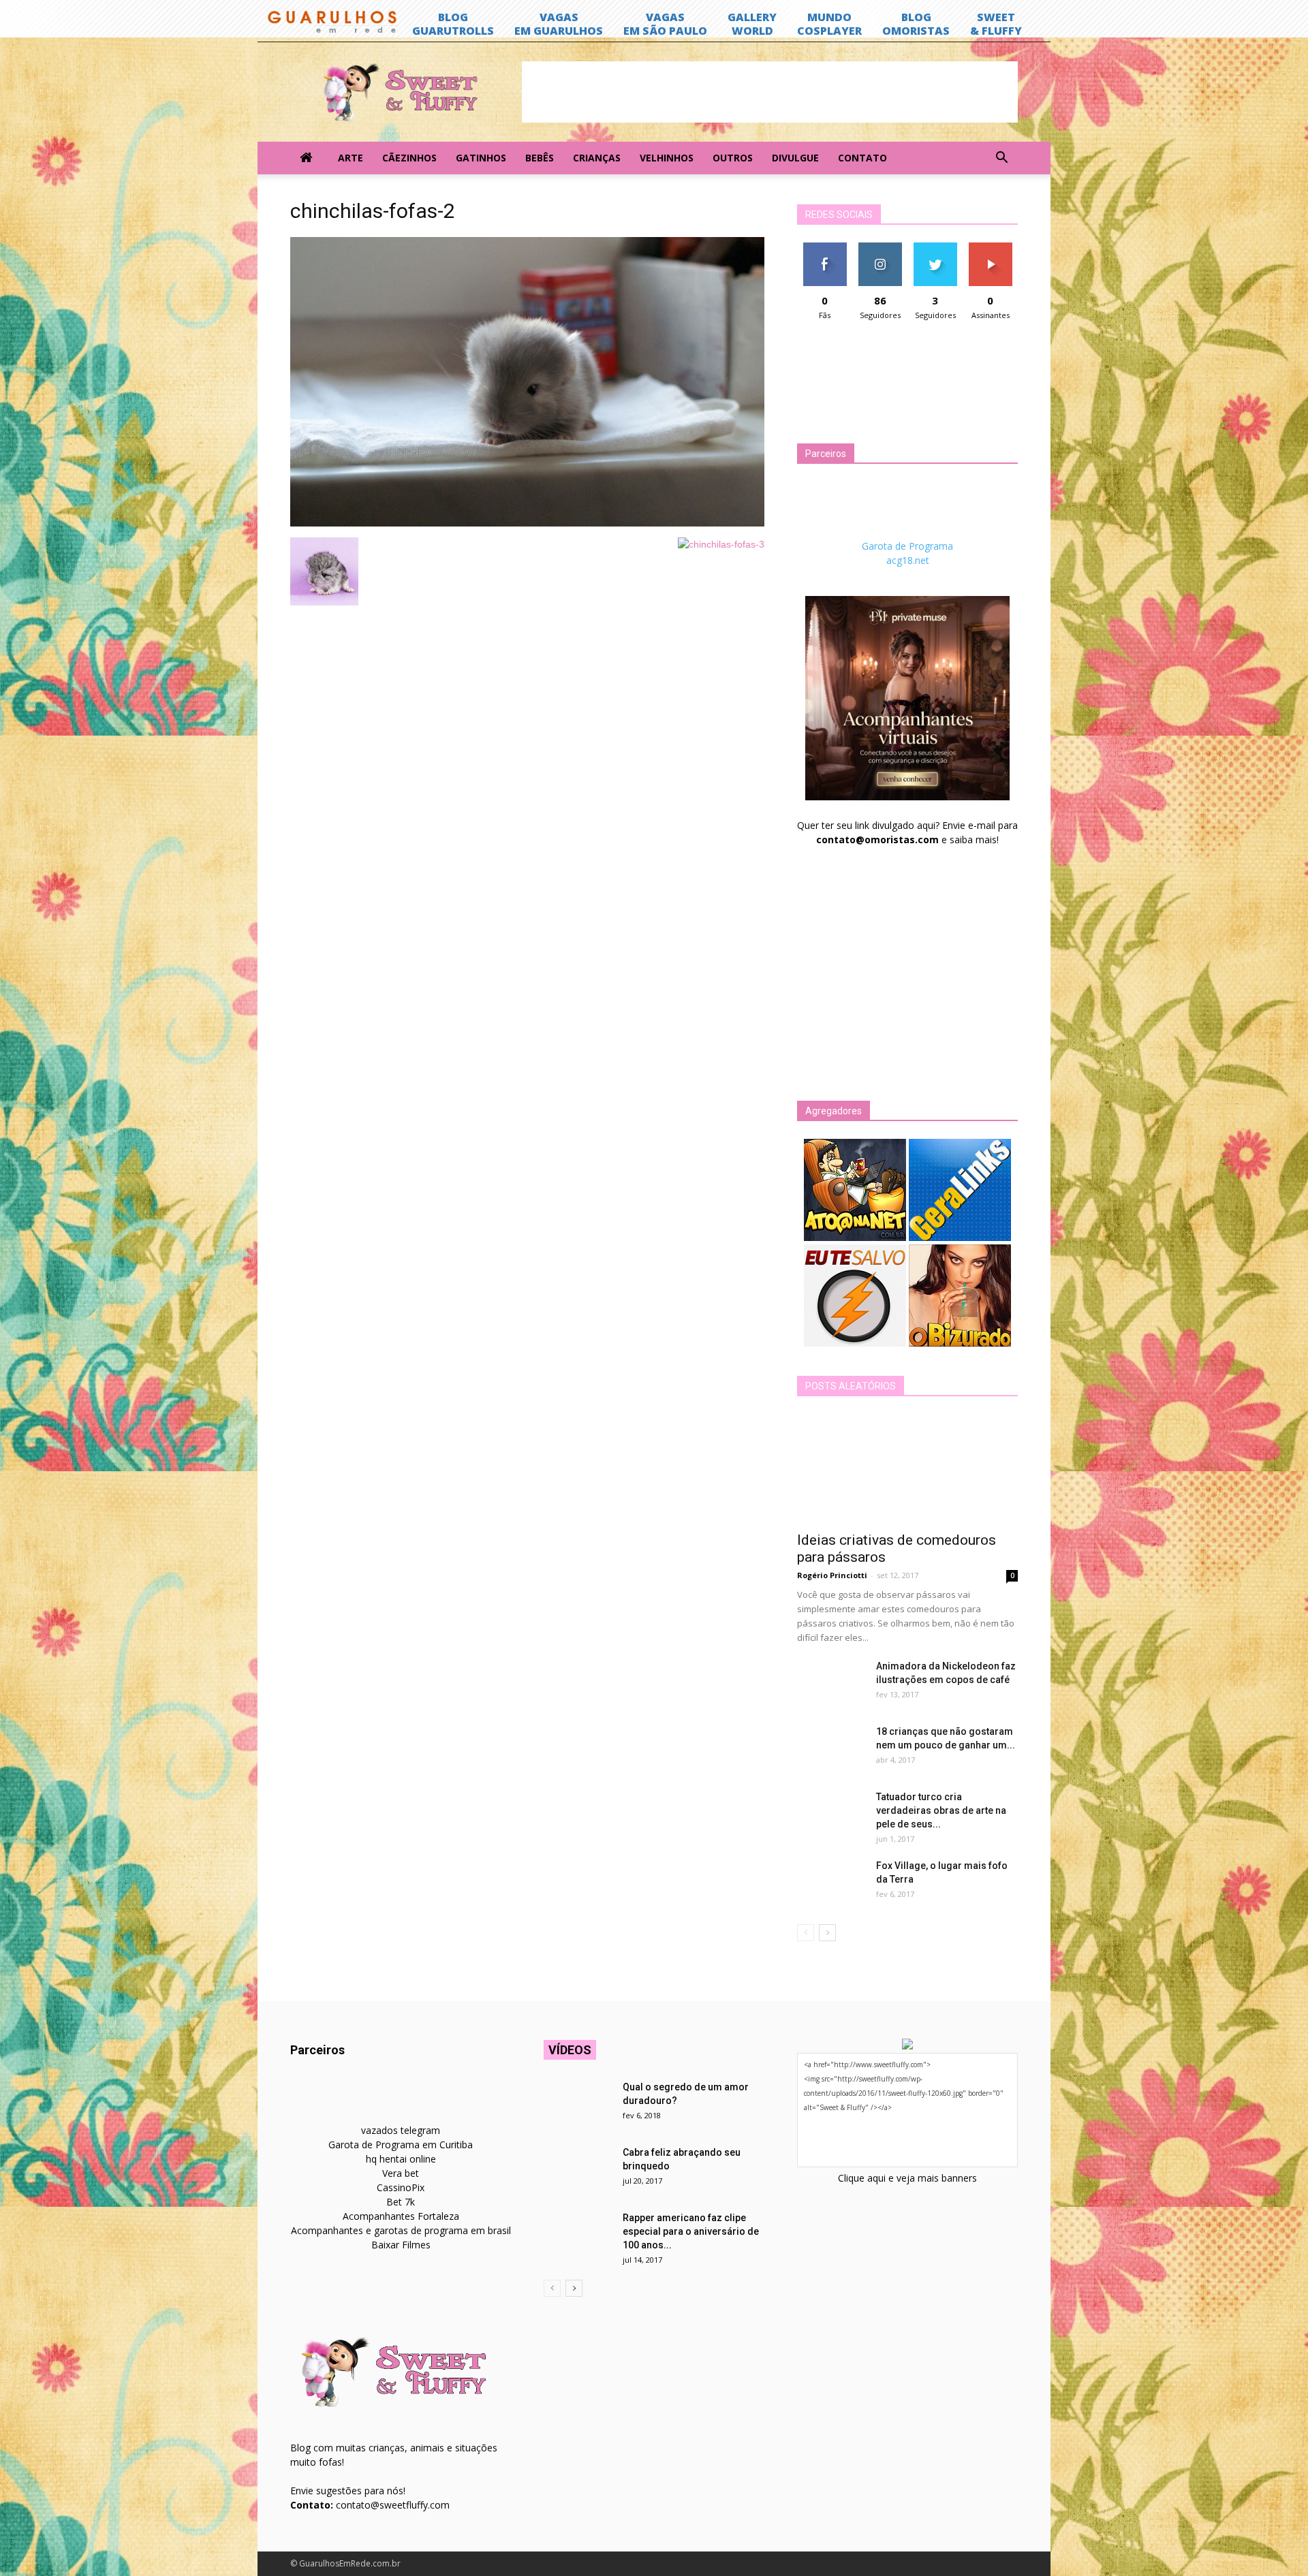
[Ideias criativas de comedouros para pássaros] (907, 1468)
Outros (733, 158)
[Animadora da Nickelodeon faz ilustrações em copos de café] (831, 1683)
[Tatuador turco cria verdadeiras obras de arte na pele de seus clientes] (831, 1814)
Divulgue (795, 158)
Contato (862, 158)
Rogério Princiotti (832, 1575)
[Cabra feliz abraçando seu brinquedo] (578, 2169)
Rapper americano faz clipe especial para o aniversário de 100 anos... (691, 2231)
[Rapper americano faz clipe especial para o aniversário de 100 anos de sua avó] (578, 2235)
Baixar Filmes (401, 2245)
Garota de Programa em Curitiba (401, 2145)
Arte (351, 158)
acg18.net (908, 560)
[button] (1001, 158)
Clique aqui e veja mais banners (907, 2178)
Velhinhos (667, 158)
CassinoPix (401, 2187)
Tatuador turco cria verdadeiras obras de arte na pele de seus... (941, 1810)
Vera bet (401, 2173)
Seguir (880, 248)
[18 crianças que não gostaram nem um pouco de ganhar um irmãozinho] (831, 1748)
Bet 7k (401, 2202)
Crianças (597, 158)
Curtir (825, 248)
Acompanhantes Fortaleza (401, 2216)
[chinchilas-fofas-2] (527, 523)
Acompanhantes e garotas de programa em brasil (401, 2230)
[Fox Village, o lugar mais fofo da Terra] (831, 1883)
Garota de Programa (907, 546)
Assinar (990, 248)
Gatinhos (481, 158)
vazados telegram (401, 2130)
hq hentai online (401, 2159)
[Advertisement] (770, 92)
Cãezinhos (409, 158)
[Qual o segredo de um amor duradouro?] (578, 2104)
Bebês (540, 158)
